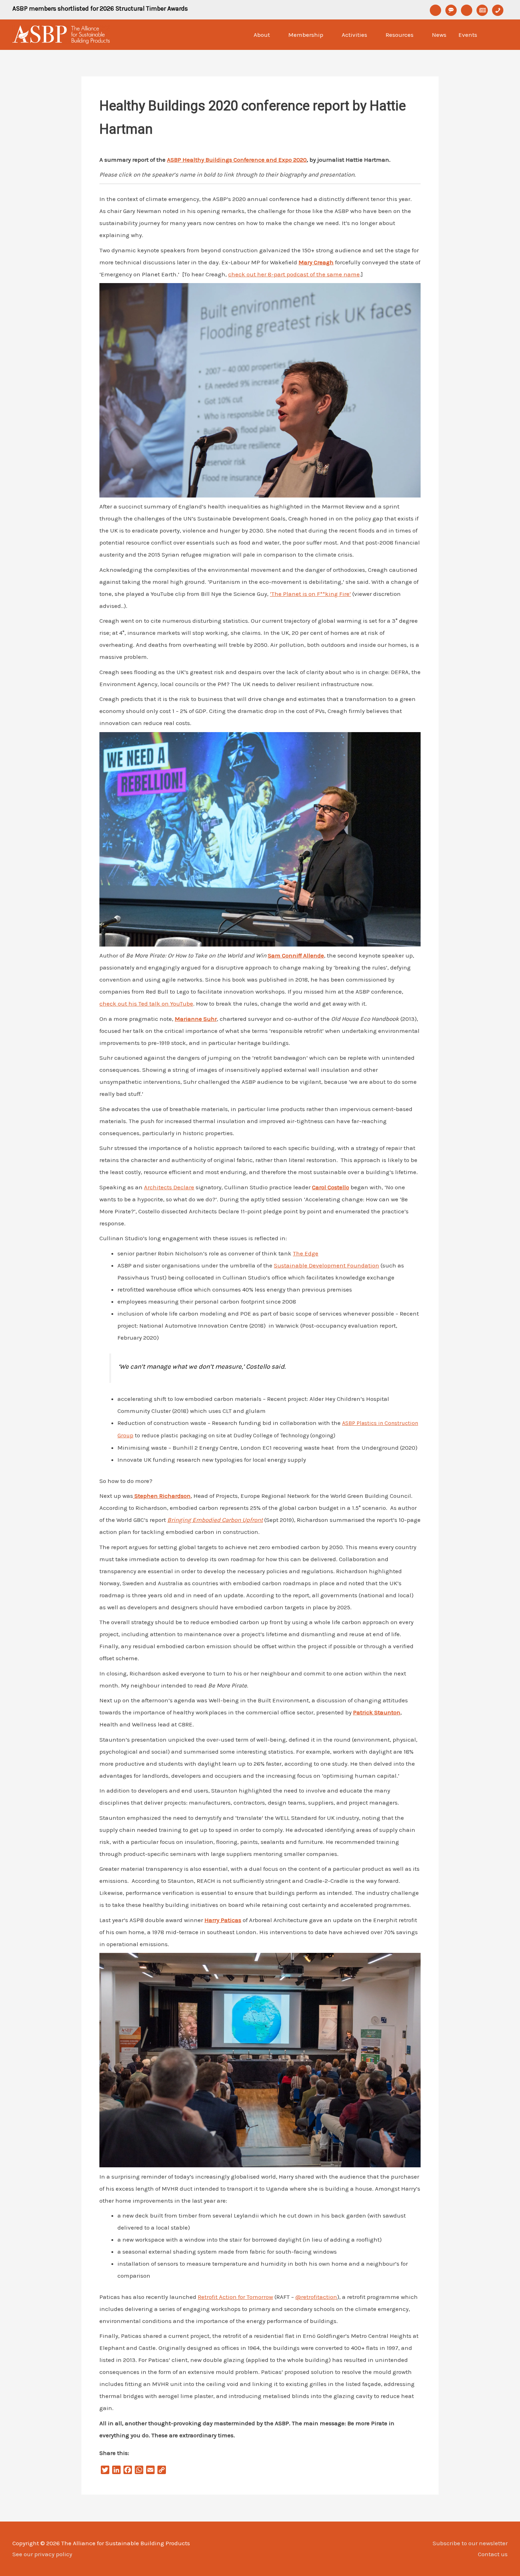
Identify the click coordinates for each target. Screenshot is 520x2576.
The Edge (306, 1253)
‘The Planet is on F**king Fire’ (310, 594)
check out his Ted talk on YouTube (146, 1004)
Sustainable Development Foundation (327, 1265)
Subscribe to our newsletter (470, 2543)
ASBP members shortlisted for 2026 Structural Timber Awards (100, 8)
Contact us (493, 2554)
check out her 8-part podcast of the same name (294, 274)
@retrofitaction (316, 2297)
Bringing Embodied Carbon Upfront (215, 1520)
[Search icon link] (499, 35)
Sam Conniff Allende (296, 955)
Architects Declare (169, 1187)
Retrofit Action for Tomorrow (235, 2297)
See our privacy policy (42, 2554)
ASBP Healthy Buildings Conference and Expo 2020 (237, 160)
